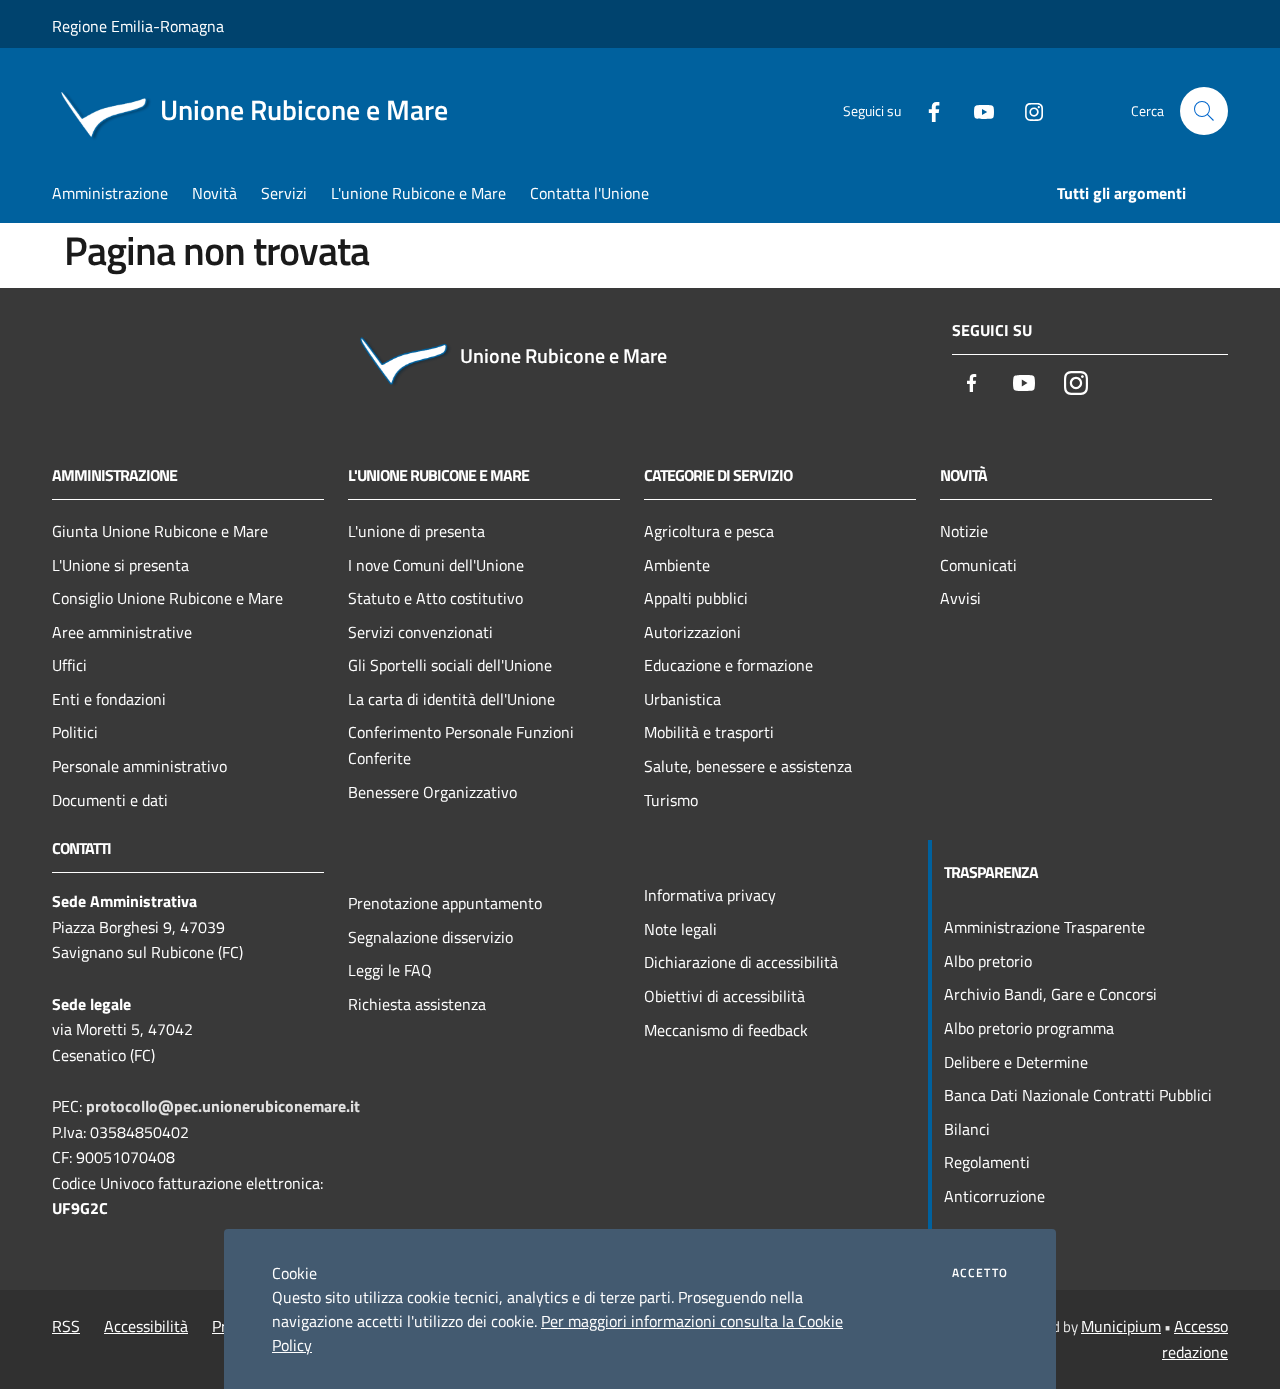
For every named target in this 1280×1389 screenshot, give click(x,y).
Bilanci (967, 1129)
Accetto (980, 1273)
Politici (75, 732)
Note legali (680, 929)
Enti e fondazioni (109, 699)
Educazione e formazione (728, 665)
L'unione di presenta (416, 531)
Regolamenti (987, 1162)
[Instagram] (1026, 110)
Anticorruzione (994, 1196)
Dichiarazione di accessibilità (741, 962)
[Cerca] (1204, 111)
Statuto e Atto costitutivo (435, 598)
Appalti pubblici (696, 598)
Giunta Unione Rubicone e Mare (160, 531)
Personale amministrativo (139, 766)
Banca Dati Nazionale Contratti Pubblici (1078, 1095)
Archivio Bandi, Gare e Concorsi (1050, 994)
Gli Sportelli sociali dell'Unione (450, 665)
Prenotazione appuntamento (445, 903)
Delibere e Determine (1016, 1062)
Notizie (964, 531)
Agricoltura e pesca (709, 531)
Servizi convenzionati (420, 632)
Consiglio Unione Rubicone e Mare (167, 598)
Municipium (1121, 1326)
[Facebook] (926, 110)
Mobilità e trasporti (709, 732)
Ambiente (677, 565)
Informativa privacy (710, 895)
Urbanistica (682, 699)
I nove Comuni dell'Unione (436, 565)
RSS (66, 1326)
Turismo (671, 800)
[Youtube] (976, 110)
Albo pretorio (988, 961)
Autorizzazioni (692, 632)
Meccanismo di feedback (726, 1030)
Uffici (69, 665)
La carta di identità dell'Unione (451, 699)
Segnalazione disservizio (430, 937)
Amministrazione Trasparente (1044, 927)
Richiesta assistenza (417, 1004)
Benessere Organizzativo (432, 792)
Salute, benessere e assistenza (748, 766)
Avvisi (960, 598)
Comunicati (978, 565)
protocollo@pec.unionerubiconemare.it (223, 1106)
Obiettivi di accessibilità (724, 996)
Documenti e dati (110, 800)
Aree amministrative (122, 632)
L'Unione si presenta (120, 565)
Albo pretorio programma (1029, 1028)
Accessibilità (146, 1326)
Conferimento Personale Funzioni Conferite (461, 745)
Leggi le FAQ (390, 970)
